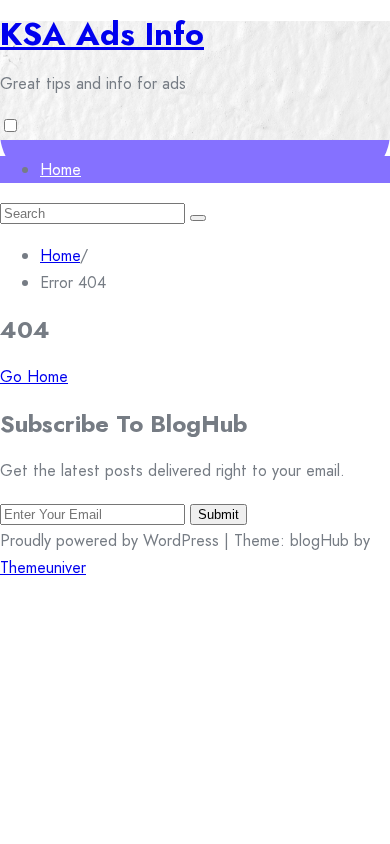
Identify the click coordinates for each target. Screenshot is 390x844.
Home (60, 169)
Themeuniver (43, 567)
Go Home (34, 376)
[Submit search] (198, 218)
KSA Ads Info (102, 34)
